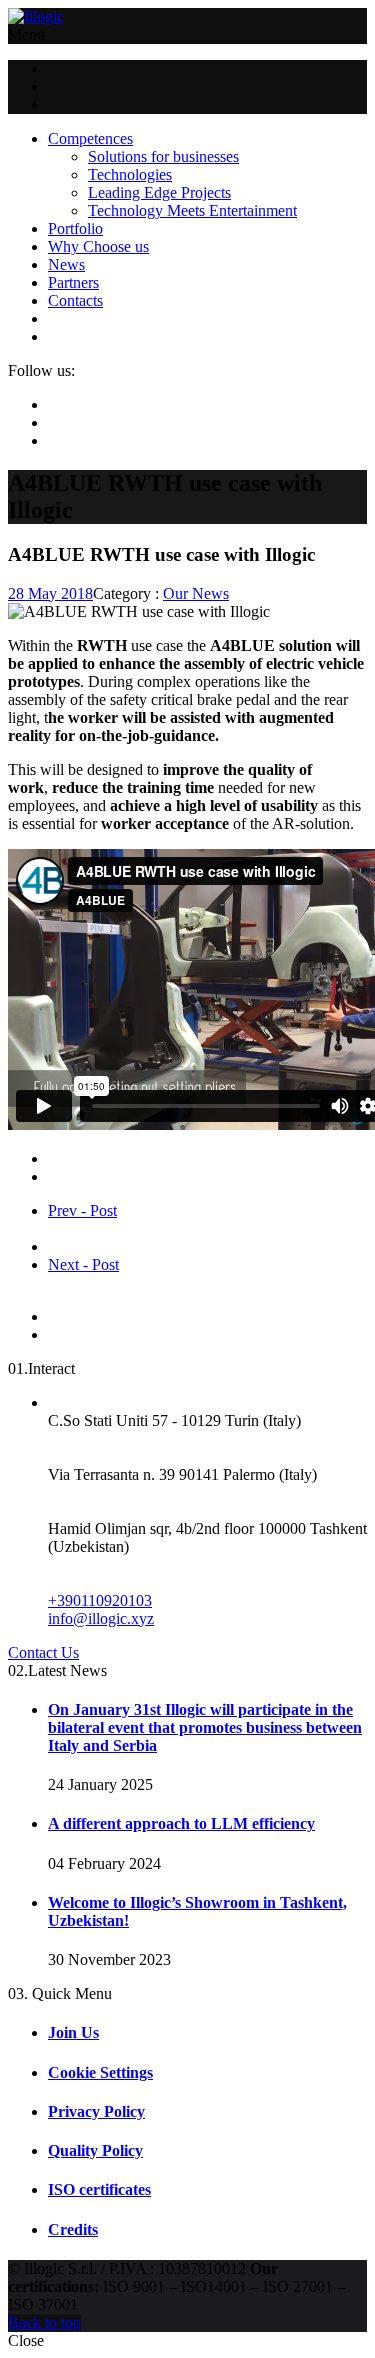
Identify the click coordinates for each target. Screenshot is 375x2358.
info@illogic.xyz (101, 1618)
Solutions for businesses (163, 156)
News (66, 264)
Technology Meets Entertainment (192, 210)
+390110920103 (100, 1600)
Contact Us (43, 1652)
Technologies (130, 174)
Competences (90, 138)
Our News (196, 593)
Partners (73, 282)
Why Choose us (98, 246)
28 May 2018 (50, 593)
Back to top (44, 2322)
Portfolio (75, 228)
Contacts (75, 300)
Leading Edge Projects (159, 192)
